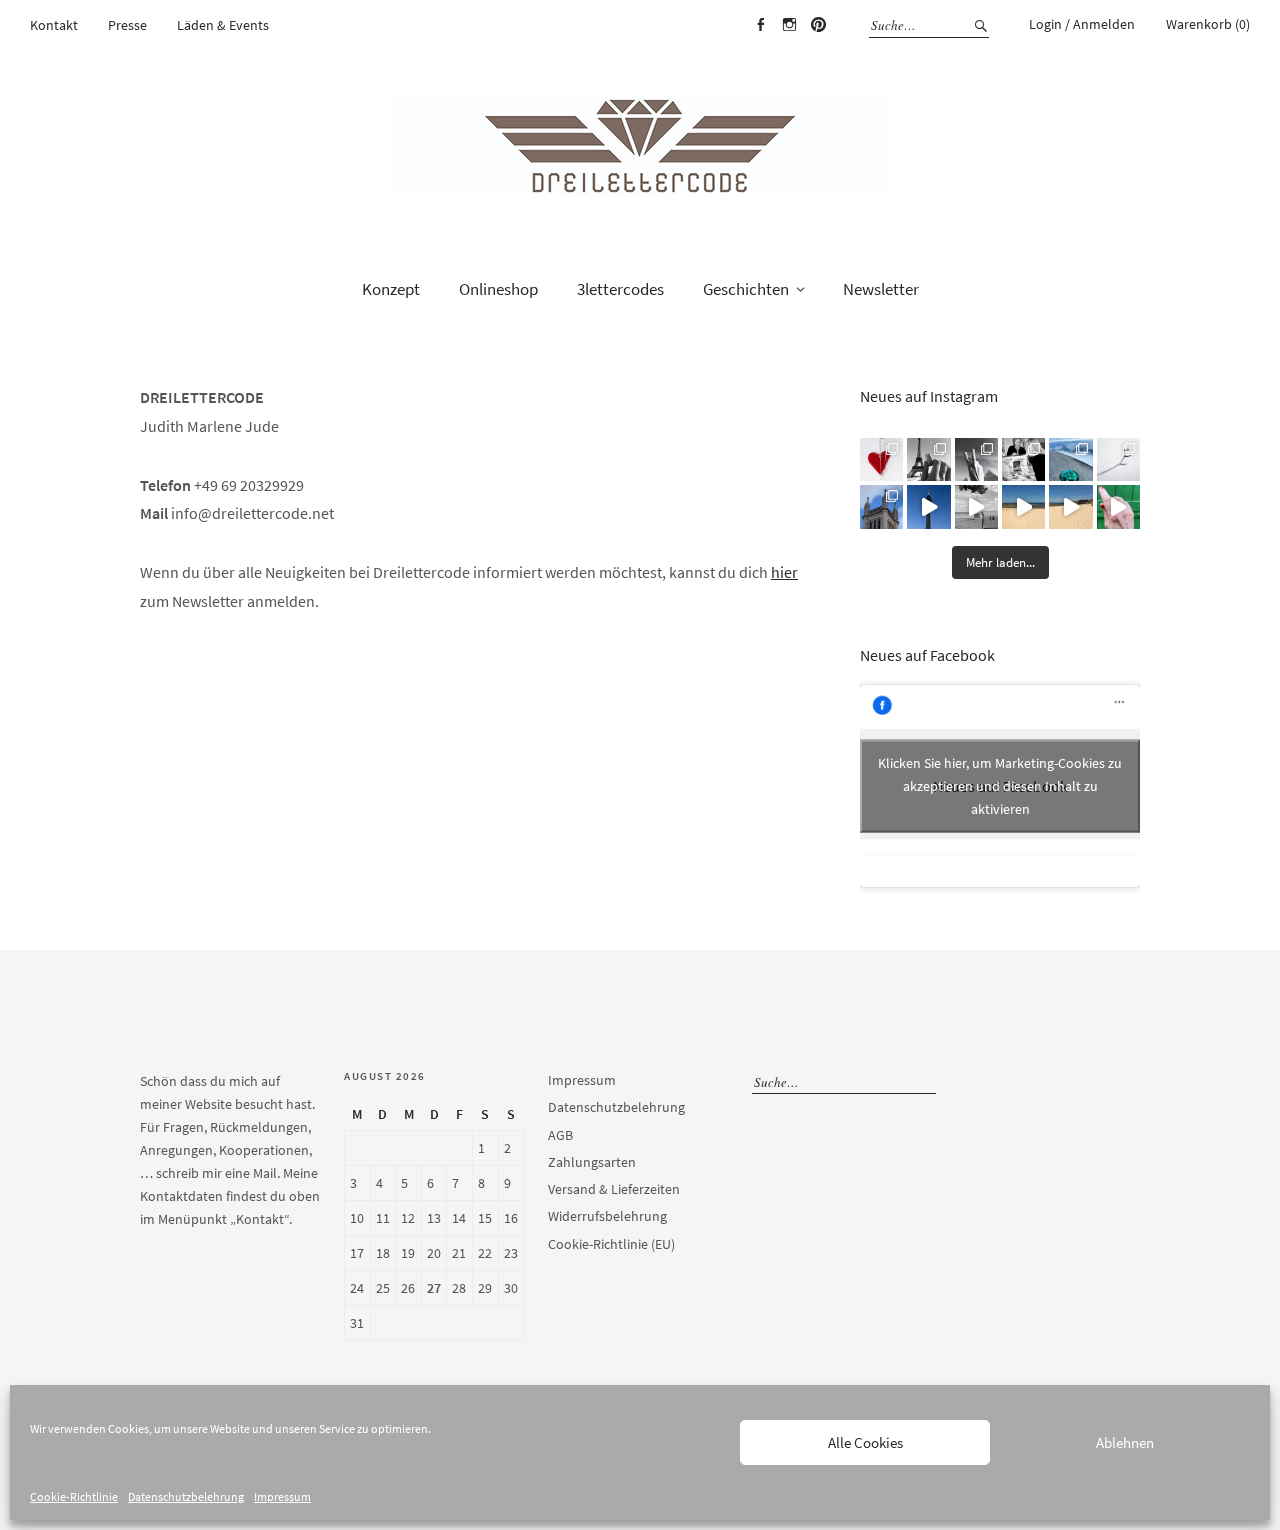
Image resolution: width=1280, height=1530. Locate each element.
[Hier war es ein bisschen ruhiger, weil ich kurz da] (1118, 459)
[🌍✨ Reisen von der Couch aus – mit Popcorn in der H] (928, 459)
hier (784, 572)
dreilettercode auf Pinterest (818, 25)
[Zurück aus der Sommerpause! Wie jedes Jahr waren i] (976, 506)
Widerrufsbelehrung (607, 1216)
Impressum (282, 1496)
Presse (127, 25)
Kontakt (54, 25)
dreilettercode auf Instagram (789, 25)
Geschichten (746, 289)
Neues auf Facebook (927, 655)
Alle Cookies (865, 1442)
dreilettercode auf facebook (760, 25)
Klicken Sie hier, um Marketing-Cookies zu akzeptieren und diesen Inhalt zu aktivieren (1000, 786)
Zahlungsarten (592, 1162)
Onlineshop (498, 289)
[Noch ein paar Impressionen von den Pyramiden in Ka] (976, 459)
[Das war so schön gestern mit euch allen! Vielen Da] (1023, 459)
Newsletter (881, 289)
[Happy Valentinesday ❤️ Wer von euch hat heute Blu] (881, 459)
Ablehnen (1125, 1442)
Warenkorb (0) (1208, 24)
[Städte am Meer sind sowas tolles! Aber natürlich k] (1118, 506)
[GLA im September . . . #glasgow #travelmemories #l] (881, 506)
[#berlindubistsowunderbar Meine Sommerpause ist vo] (928, 506)
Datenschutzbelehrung (186, 1496)
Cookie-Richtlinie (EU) (611, 1244)
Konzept (391, 289)
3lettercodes (620, 289)
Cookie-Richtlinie (74, 1496)
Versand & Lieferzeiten (614, 1189)
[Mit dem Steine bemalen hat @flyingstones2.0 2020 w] (1070, 459)
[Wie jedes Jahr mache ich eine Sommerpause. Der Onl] (1023, 506)
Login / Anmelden (1082, 24)
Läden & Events (223, 25)
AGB (560, 1135)
